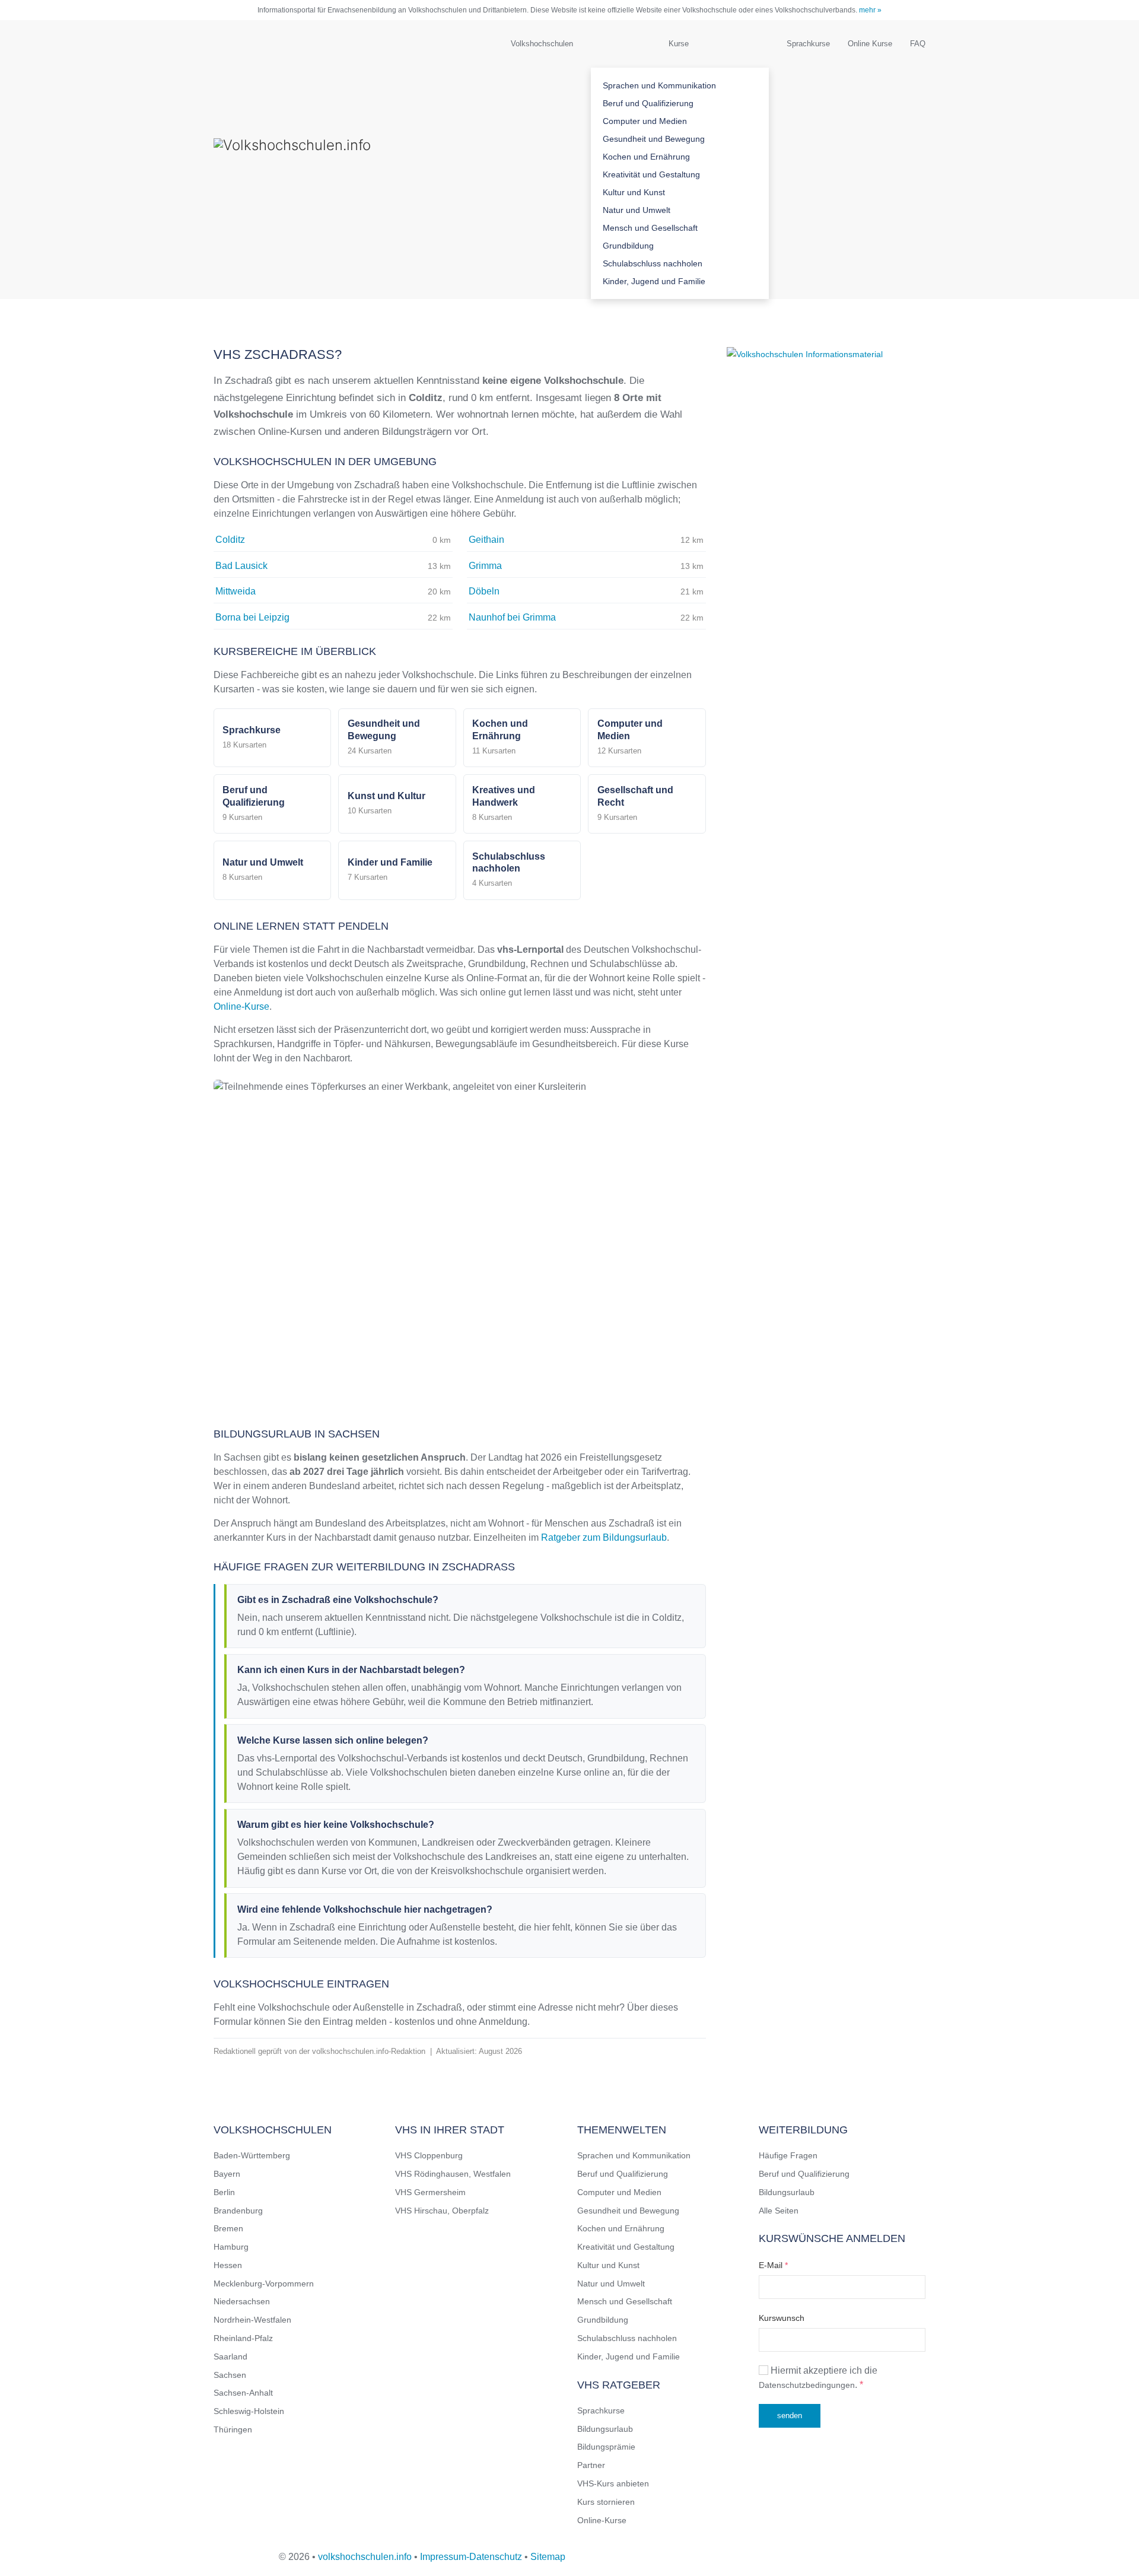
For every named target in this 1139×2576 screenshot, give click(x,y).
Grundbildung (628, 246)
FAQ (918, 44)
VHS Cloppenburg (429, 2155)
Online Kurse (870, 44)
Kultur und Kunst (634, 192)
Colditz (230, 540)
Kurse (679, 44)
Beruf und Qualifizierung (648, 103)
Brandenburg (238, 2211)
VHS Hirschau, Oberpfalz (442, 2211)
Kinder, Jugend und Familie (654, 281)
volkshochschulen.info (365, 2557)
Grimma (485, 566)
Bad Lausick (241, 566)
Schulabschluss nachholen (653, 263)
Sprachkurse (808, 44)
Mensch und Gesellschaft (650, 228)
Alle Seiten (779, 2211)
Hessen (228, 2265)
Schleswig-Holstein (249, 2411)
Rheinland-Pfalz (243, 2338)
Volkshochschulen (542, 44)
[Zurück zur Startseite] (332, 160)
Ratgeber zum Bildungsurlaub (604, 1537)
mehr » (870, 10)
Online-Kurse (241, 1006)
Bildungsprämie (606, 2447)
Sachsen (230, 2375)
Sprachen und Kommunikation (659, 85)
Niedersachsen (242, 2301)
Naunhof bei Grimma (512, 617)
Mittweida (236, 591)
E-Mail (773, 2265)
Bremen (228, 2228)
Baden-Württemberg (252, 2155)
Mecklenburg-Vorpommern (264, 2284)
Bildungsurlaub (605, 2429)
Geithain (486, 540)
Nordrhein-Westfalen (252, 2320)
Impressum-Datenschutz (471, 2557)
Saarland (230, 2356)
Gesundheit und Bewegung (654, 139)
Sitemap (548, 2557)
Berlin (224, 2192)
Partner (591, 2465)
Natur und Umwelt (637, 210)
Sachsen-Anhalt (243, 2393)
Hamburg (231, 2247)
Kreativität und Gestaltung (651, 174)
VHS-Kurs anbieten (613, 2483)
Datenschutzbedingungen (807, 2385)
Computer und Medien (645, 121)
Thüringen (233, 2429)
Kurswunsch (782, 2318)
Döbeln (484, 591)
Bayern (227, 2174)
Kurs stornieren (606, 2502)
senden (790, 2416)
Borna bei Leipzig (252, 617)
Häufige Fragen (788, 2155)
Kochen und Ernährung (646, 157)
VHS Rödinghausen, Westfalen (453, 2174)
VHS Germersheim (430, 2192)
